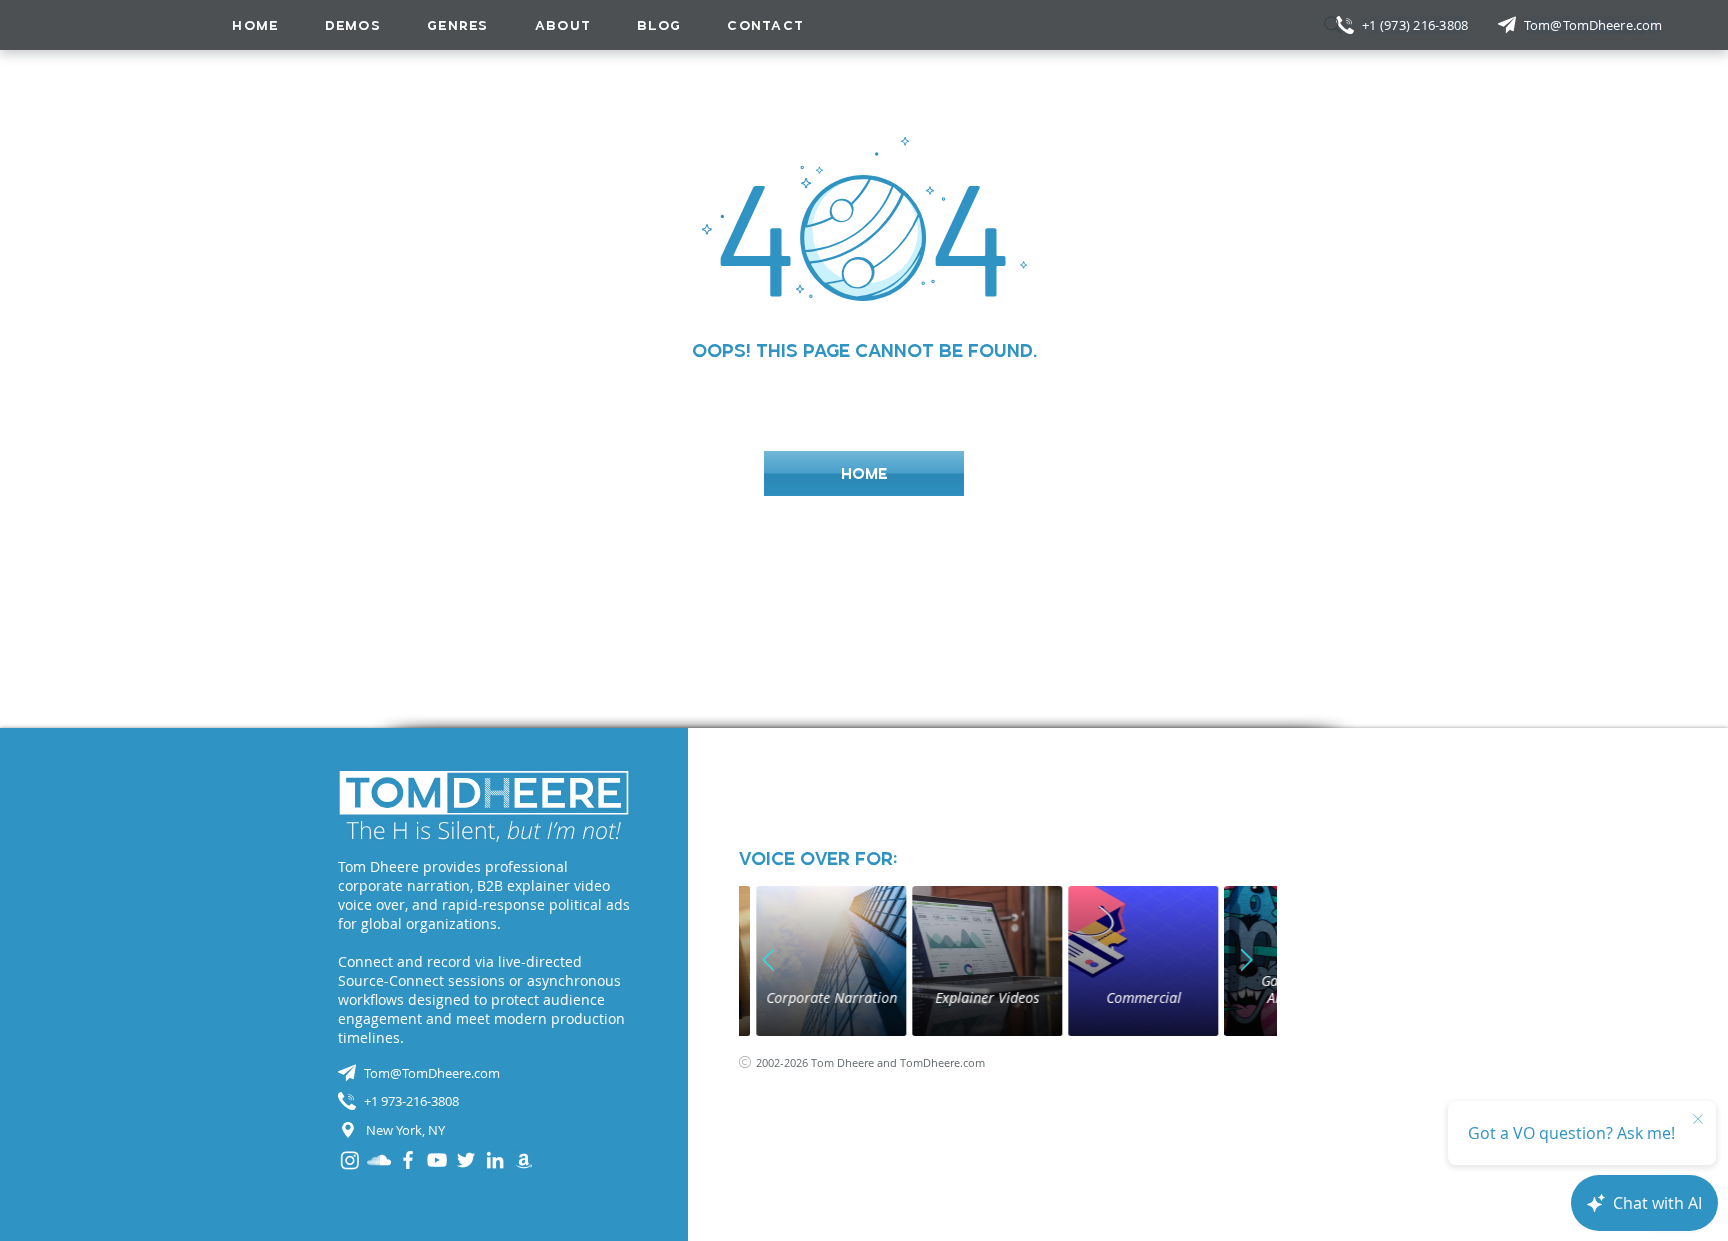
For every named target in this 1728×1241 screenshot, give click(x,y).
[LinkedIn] (495, 1160)
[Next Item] (1247, 961)
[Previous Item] (769, 961)
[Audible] (524, 1160)
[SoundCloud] (379, 1160)
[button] (458, 25)
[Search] (1333, 25)
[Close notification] (1698, 1120)
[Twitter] (466, 1160)
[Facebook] (408, 1160)
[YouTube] (437, 1160)
